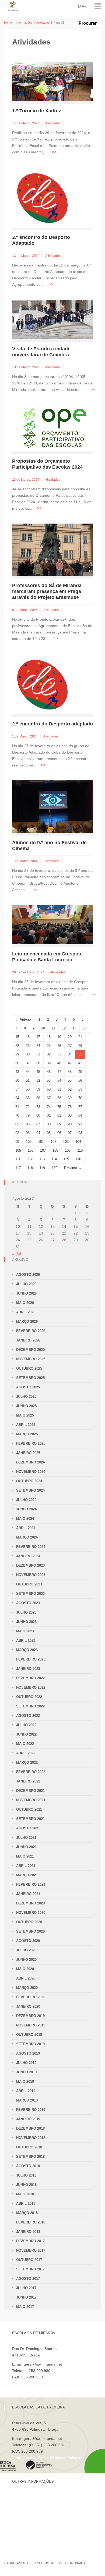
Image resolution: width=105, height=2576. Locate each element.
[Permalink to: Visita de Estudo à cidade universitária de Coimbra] (52, 319)
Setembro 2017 (30, 2269)
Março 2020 (27, 1988)
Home (8, 23)
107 (43, 1150)
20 (70, 1037)
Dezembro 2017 (30, 2241)
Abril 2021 (26, 1866)
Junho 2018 (26, 2185)
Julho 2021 (26, 1838)
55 (70, 1081)
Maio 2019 (25, 2082)
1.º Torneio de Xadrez (37, 111)
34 (70, 1054)
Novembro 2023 (31, 1575)
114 (54, 1159)
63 (80, 1089)
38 (38, 1063)
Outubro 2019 (29, 2035)
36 (17, 1063)
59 (38, 1089)
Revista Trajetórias (28, 2506)
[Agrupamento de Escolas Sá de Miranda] (13, 6)
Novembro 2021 (31, 1800)
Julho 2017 (26, 2288)
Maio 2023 (25, 1631)
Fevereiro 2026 (31, 1331)
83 (70, 1115)
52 (38, 1081)
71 (17, 1107)
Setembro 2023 (30, 1594)
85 (17, 1124)
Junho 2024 (26, 1509)
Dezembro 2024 (30, 1462)
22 (17, 1046)
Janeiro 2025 (28, 1453)
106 (31, 1150)
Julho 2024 (26, 1500)
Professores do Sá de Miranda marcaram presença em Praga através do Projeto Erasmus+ (47, 591)
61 (59, 1089)
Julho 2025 (26, 1397)
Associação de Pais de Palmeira (39, 2534)
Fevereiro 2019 (31, 2110)
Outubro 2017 (29, 2260)
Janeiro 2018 (28, 2232)
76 (70, 1107)
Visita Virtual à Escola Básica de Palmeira (47, 2458)
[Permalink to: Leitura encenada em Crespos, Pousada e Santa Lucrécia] (52, 924)
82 (59, 1115)
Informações (24, 23)
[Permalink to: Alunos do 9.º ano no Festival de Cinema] (52, 806)
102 (53, 1142)
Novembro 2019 (31, 2025)
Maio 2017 (25, 2307)
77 (80, 1107)
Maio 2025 (25, 1415)
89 (59, 1124)
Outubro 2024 (29, 1481)
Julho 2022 (26, 1725)
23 (28, 1046)
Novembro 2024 (31, 1472)
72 (28, 1107)
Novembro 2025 (31, 1359)
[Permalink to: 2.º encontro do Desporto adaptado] (42, 684)
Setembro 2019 (30, 2044)
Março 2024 (27, 1537)
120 (55, 1168)
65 (28, 1098)
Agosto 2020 (28, 1941)
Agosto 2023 (28, 1603)
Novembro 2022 (31, 1687)
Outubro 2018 (29, 2147)
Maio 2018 (25, 2194)
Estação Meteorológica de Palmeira (42, 2525)
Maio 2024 (25, 1519)
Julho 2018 (26, 2175)
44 (28, 1072)
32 (49, 1054)
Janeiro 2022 (28, 1781)
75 (59, 1107)
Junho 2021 (26, 1847)
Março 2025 (27, 1434)
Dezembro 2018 (30, 2128)
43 (17, 1072)
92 (17, 1133)
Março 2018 (27, 2213)
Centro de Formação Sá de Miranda (43, 2497)
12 (64, 1028)
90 (70, 1124)
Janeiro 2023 (28, 1669)
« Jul (17, 1254)
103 (66, 1142)
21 (80, 1037)
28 (80, 1046)
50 (17, 1081)
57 (17, 1089)
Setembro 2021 (30, 1819)
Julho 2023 (26, 1612)
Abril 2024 (26, 1528)
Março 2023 (27, 1650)
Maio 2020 (25, 1969)
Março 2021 (27, 1875)
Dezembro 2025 (30, 1350)
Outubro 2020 (29, 1922)
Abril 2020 (26, 1978)
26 (59, 1046)
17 (38, 1037)
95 (49, 1133)
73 (38, 1107)
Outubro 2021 (29, 1809)
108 (55, 1150)
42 (80, 1063)
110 (80, 1150)
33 (59, 1054)
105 (18, 1150)
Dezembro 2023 (30, 1565)
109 (68, 1150)
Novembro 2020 (31, 1913)
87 (38, 1124)
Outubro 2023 (29, 1584)
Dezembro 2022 (30, 1678)
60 (49, 1089)
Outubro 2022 (29, 1697)
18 (49, 1037)
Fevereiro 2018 (31, 2222)
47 (59, 1072)
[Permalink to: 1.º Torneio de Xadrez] (52, 81)
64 (17, 1098)
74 (49, 1107)
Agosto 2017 (28, 2279)
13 (74, 1028)
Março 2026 (27, 1322)
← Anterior (24, 1019)
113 (42, 1159)
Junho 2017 (26, 2297)
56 (80, 1081)
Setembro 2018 (30, 2157)
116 (78, 1159)
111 (18, 1159)
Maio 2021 (25, 1856)
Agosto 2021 (28, 1828)
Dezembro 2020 (30, 1903)
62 (70, 1089)
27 (70, 1046)
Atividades (43, 23)
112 (30, 1159)
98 (80, 1133)
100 (29, 1142)
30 (28, 1054)
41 (70, 1063)
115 (66, 1159)
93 (28, 1133)
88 (49, 1124)
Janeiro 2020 (28, 2006)
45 (38, 1072)
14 (85, 1028)
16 (28, 1037)
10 (43, 1028)
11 (53, 1028)
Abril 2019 (26, 2091)
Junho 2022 (26, 1734)
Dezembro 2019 (30, 2016)
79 (28, 1115)
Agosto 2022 (28, 1716)
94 (38, 1133)
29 (17, 1054)
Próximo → (73, 1168)
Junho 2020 (26, 1960)
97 (70, 1133)
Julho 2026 (26, 1284)
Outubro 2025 (29, 1368)
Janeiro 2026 (28, 1340)
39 (49, 1063)
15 (17, 1037)
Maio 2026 (25, 1303)
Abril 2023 (26, 1641)
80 (38, 1115)
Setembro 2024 (30, 1490)
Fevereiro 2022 (31, 1772)
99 (17, 1142)
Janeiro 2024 (28, 1556)
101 (41, 1142)
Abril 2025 (26, 1425)
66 (38, 1098)
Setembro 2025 (30, 1378)
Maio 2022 (25, 1744)
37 (28, 1063)
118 (30, 1168)
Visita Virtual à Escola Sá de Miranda (43, 2384)
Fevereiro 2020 (31, 1997)
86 (28, 1124)
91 (80, 1124)
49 (80, 1072)
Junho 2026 (26, 1293)
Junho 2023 (26, 1622)
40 (59, 1063)
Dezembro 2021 (30, 1791)
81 (49, 1115)
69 (70, 1098)
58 (28, 1089)
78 (17, 1115)
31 (38, 1054)
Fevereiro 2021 (31, 1884)
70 (80, 1098)
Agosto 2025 (28, 1387)
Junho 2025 (26, 1406)
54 (59, 1081)
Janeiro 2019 (28, 2119)
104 (78, 1142)
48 (70, 1072)
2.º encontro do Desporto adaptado (52, 724)
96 (59, 1133)
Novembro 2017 (31, 2250)
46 (49, 1072)
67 (49, 1098)
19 (59, 1037)
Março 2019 (27, 2100)
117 (18, 1168)
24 (38, 1046)
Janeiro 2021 (28, 1894)
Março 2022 (27, 1763)
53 (49, 1081)
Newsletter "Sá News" (31, 2515)
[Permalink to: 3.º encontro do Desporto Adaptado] (42, 197)
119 (42, 1168)
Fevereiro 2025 (31, 1443)
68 (59, 1098)
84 (80, 1115)
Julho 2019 (26, 2063)
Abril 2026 (26, 1312)
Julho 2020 (26, 1950)
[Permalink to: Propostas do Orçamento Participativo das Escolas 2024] (51, 428)
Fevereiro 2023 (31, 1659)
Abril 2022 (26, 1753)
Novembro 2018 (31, 2138)
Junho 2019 (26, 2072)
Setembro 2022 (30, 1706)
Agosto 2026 (28, 1275)
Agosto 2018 (28, 2166)
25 (49, 1046)
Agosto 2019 (28, 2053)
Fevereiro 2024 (31, 1547)
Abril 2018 (26, 2204)
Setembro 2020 (30, 1931)
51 (28, 1081)
